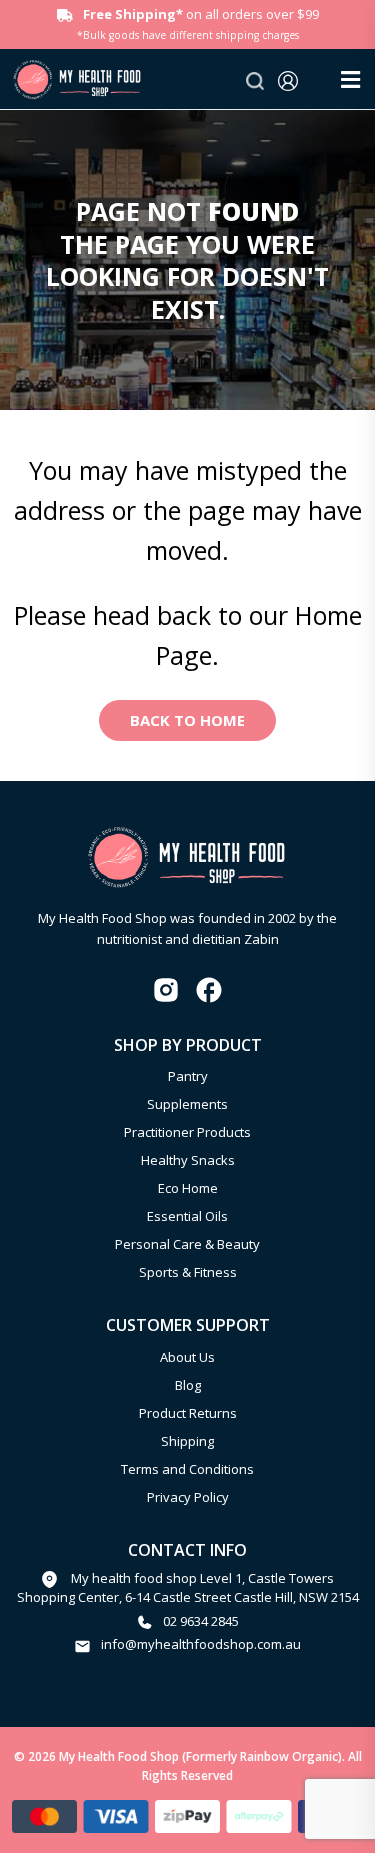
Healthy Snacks (188, 1160)
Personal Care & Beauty (187, 1244)
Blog (188, 1385)
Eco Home (188, 1188)
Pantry (188, 1076)
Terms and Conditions (187, 1469)
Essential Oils (187, 1216)
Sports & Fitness (188, 1272)
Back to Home (187, 720)
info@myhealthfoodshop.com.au (201, 1644)
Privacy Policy (188, 1497)
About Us (187, 1357)
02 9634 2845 (201, 1621)
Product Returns (188, 1413)
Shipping (187, 1441)
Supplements (187, 1104)
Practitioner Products (187, 1132)
